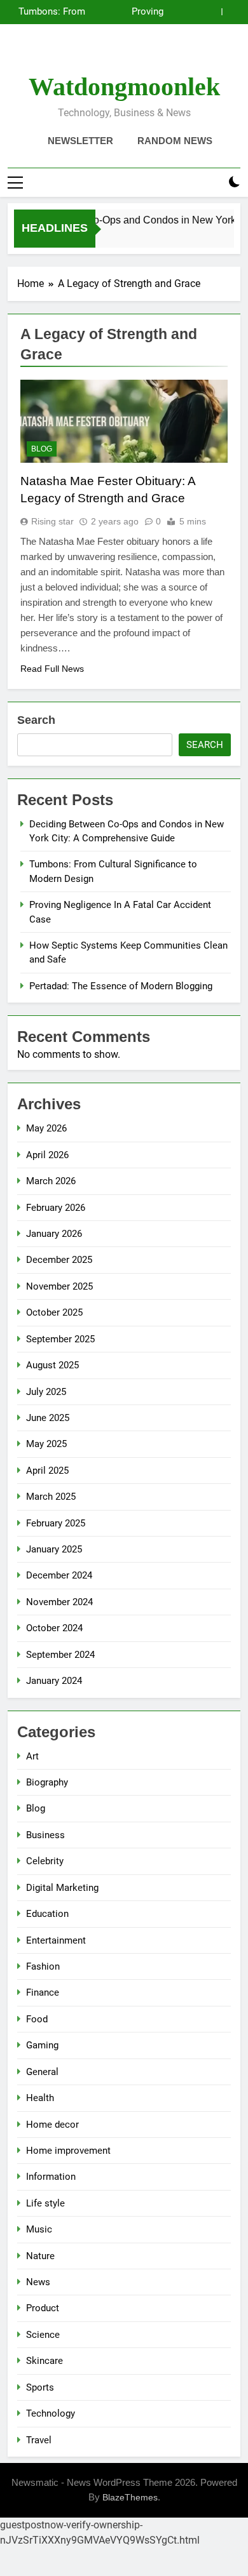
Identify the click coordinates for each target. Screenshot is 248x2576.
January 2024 (54, 1681)
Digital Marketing (62, 1888)
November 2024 (59, 1602)
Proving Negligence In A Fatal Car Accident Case (130, 12)
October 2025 (54, 1312)
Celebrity (45, 1861)
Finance (43, 1992)
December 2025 (59, 1260)
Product (43, 2308)
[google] (139, 54)
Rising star (52, 521)
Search (36, 720)
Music (39, 2229)
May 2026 (46, 1128)
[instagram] (109, 54)
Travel (39, 2440)
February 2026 (56, 1208)
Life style (45, 2203)
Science (43, 2335)
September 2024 (60, 1655)
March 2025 (51, 1497)
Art (32, 1756)
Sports (40, 2387)
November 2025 (59, 1286)
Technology (51, 2413)
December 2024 (59, 1575)
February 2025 (56, 1523)
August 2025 (52, 1365)
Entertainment (56, 1940)
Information (51, 2177)
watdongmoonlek (124, 87)
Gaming (42, 2045)
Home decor (52, 2125)
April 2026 (47, 1155)
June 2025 (48, 1418)
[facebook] (93, 54)
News (38, 2282)
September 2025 (60, 1339)
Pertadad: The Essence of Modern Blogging (121, 986)
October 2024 (54, 1628)
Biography (47, 1782)
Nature (40, 2256)
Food (37, 2019)
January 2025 (54, 1549)
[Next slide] (231, 12)
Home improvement (68, 2151)
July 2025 (46, 1392)
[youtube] (155, 54)
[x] (124, 54)
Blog (42, 449)
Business (45, 1835)
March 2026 (51, 1181)
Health (40, 2098)
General (42, 2072)
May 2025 (46, 1444)
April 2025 (47, 1471)
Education (47, 1914)
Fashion (43, 1966)
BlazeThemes (130, 2497)
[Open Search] (212, 183)
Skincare (45, 2361)
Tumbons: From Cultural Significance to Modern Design (52, 12)
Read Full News (52, 669)
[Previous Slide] (212, 12)
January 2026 (54, 1234)
